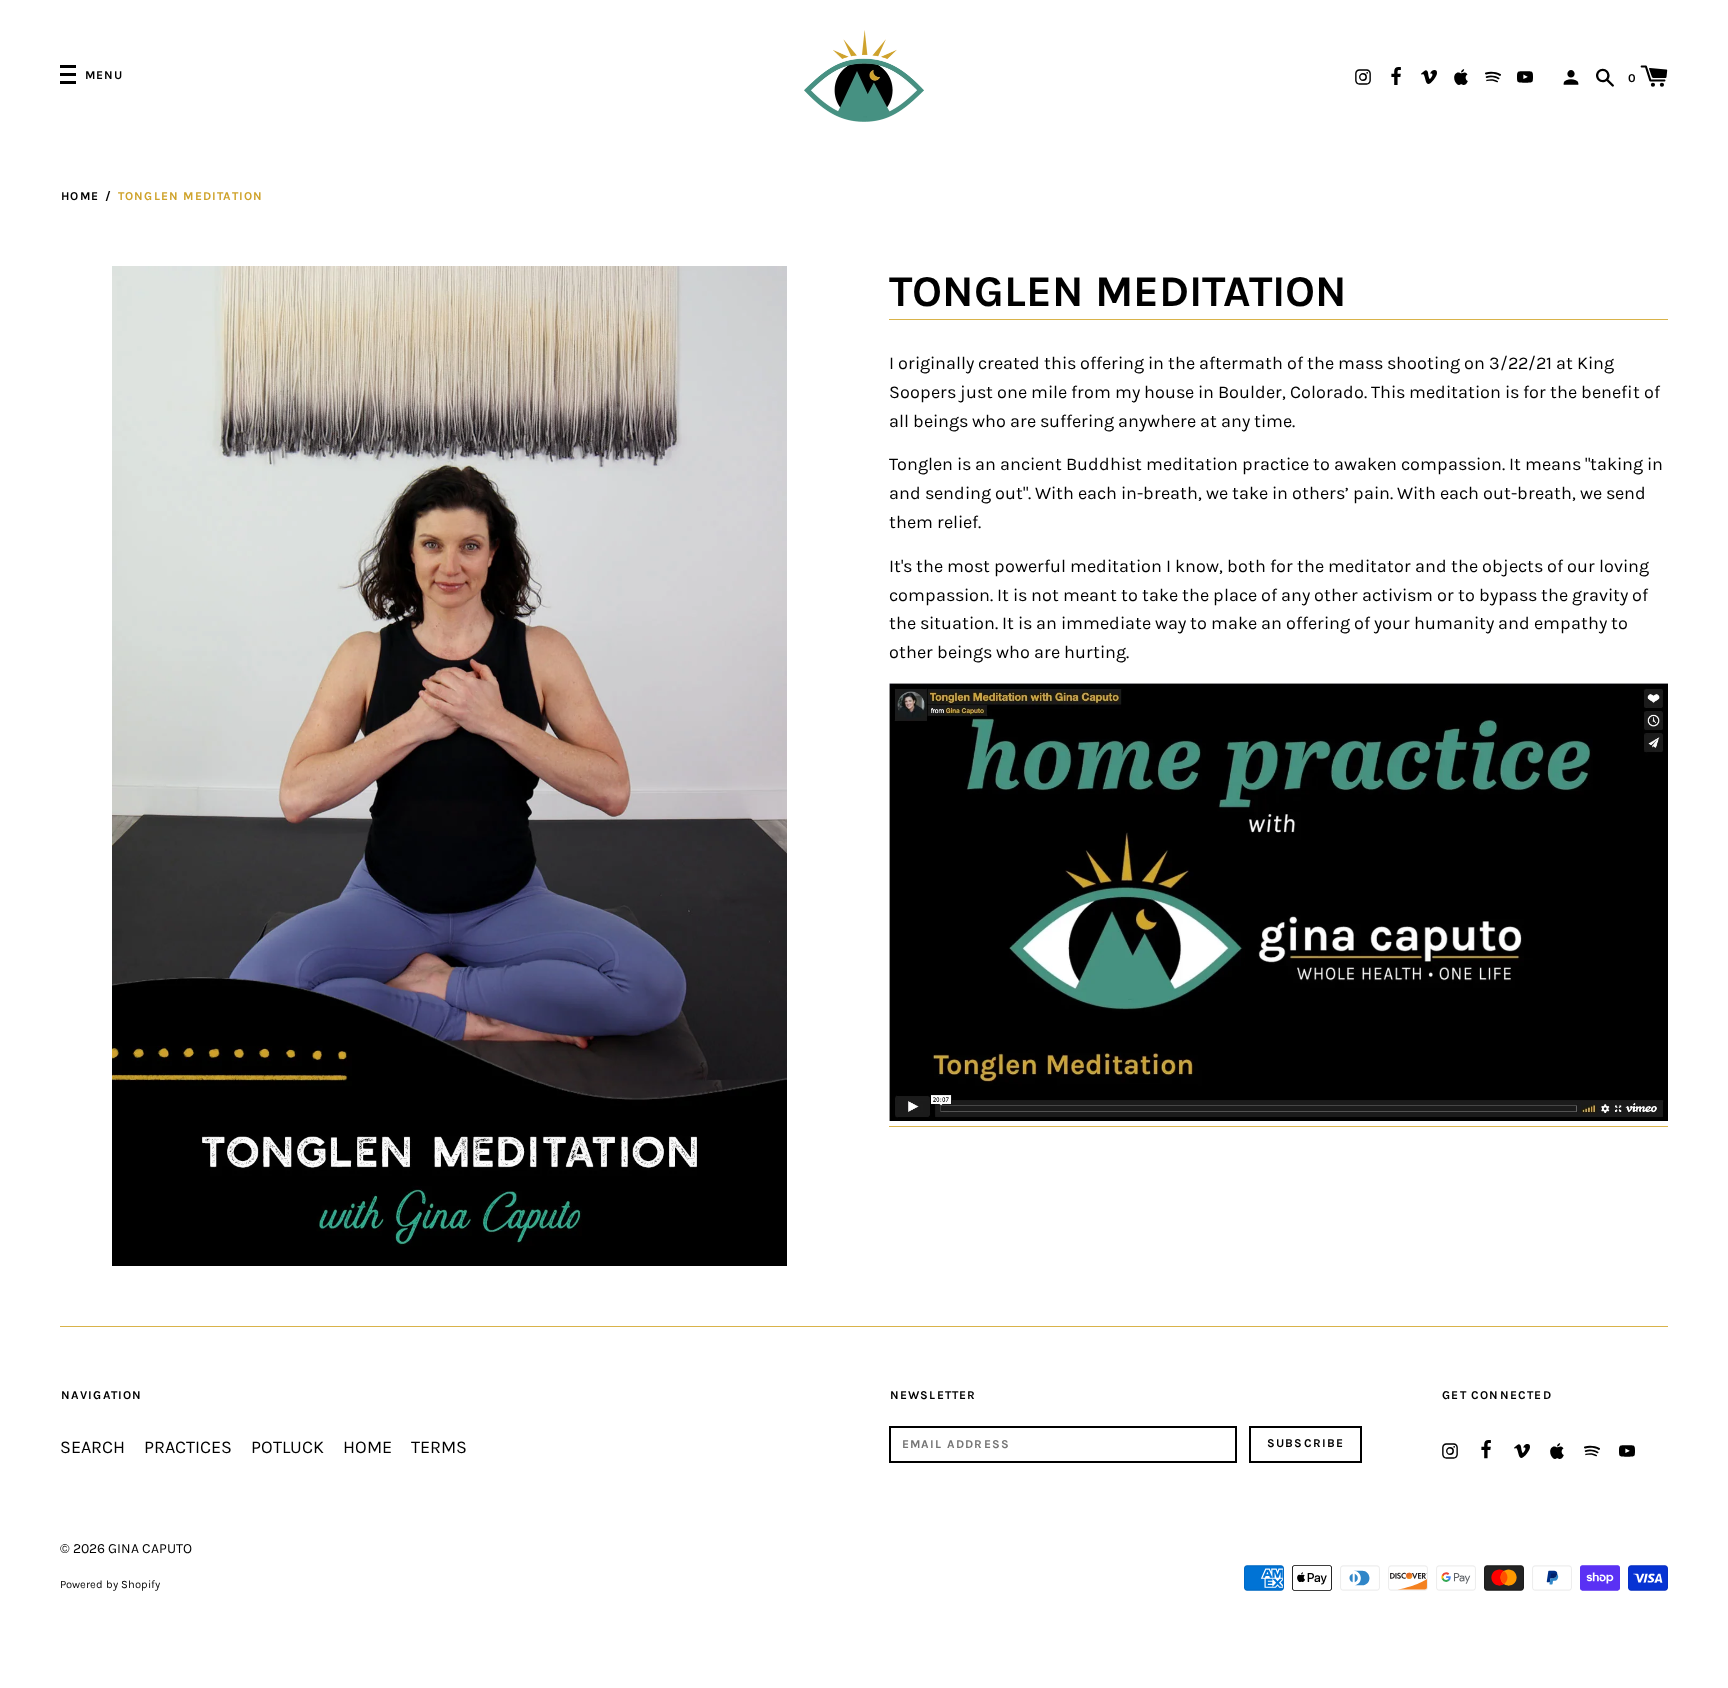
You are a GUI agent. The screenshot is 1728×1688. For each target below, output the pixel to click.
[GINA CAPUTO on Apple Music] (1461, 75)
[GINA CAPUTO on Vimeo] (1429, 75)
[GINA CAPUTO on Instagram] (1363, 75)
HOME (367, 1447)
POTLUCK (287, 1447)
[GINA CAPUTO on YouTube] (1525, 75)
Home (80, 196)
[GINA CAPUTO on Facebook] (1396, 74)
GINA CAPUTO (150, 1548)
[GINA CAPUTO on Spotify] (1493, 75)
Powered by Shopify (110, 1584)
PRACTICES (188, 1447)
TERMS (439, 1447)
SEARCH (92, 1447)
